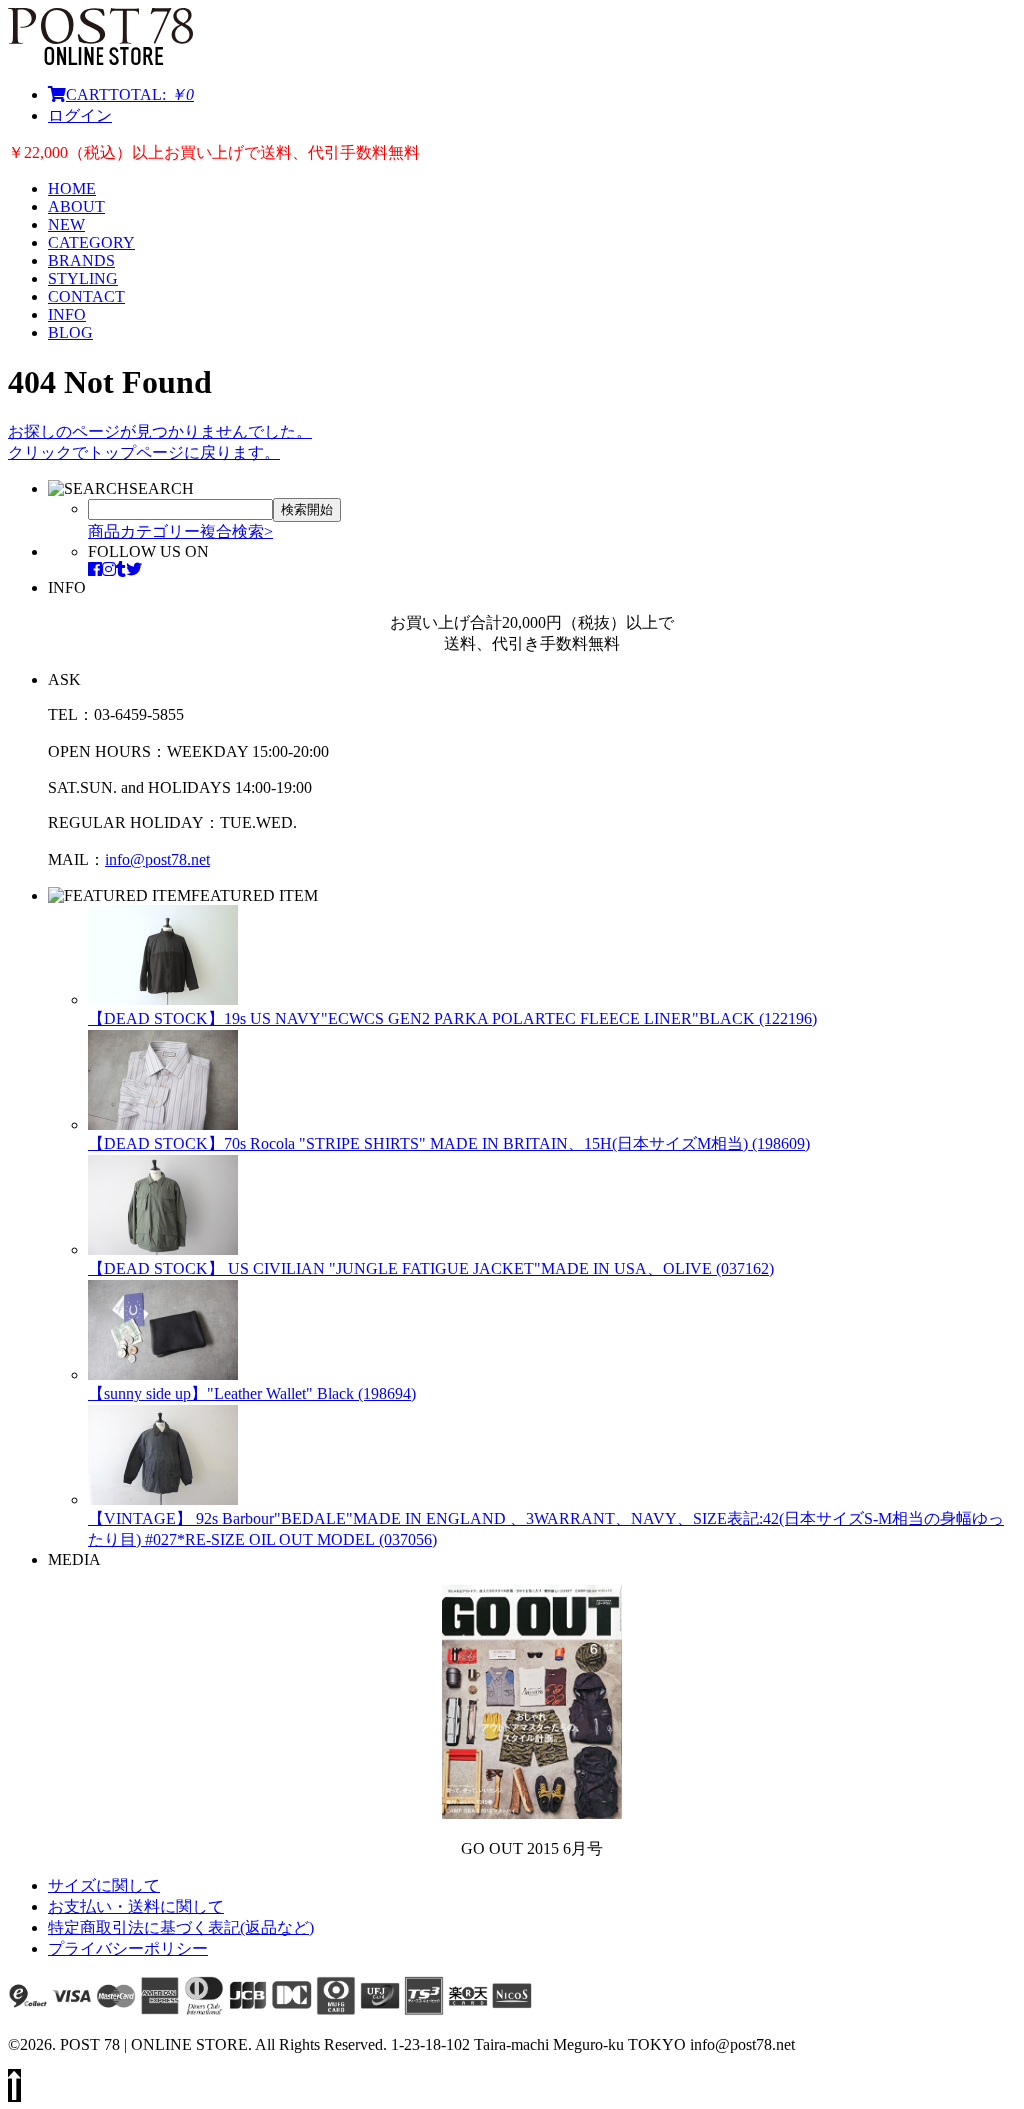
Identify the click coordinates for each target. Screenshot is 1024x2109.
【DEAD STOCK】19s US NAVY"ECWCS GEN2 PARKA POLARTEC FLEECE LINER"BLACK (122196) (452, 1018)
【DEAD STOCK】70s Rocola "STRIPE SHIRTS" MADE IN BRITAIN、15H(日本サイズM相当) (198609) (449, 1143)
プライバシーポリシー (128, 1948)
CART (130, 94)
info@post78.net (157, 859)
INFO (67, 314)
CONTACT (86, 296)
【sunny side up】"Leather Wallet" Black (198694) (252, 1393)
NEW (66, 224)
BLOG (70, 332)
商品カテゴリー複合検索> (180, 531)
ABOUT (76, 206)
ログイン (80, 115)
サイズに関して (104, 1885)
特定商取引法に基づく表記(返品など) (181, 1927)
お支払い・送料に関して (136, 1906)
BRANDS (81, 260)
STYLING (83, 278)
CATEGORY (91, 242)
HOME (72, 188)
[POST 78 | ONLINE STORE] (100, 59)
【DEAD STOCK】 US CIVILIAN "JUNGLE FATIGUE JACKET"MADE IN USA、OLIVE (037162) (431, 1268)
